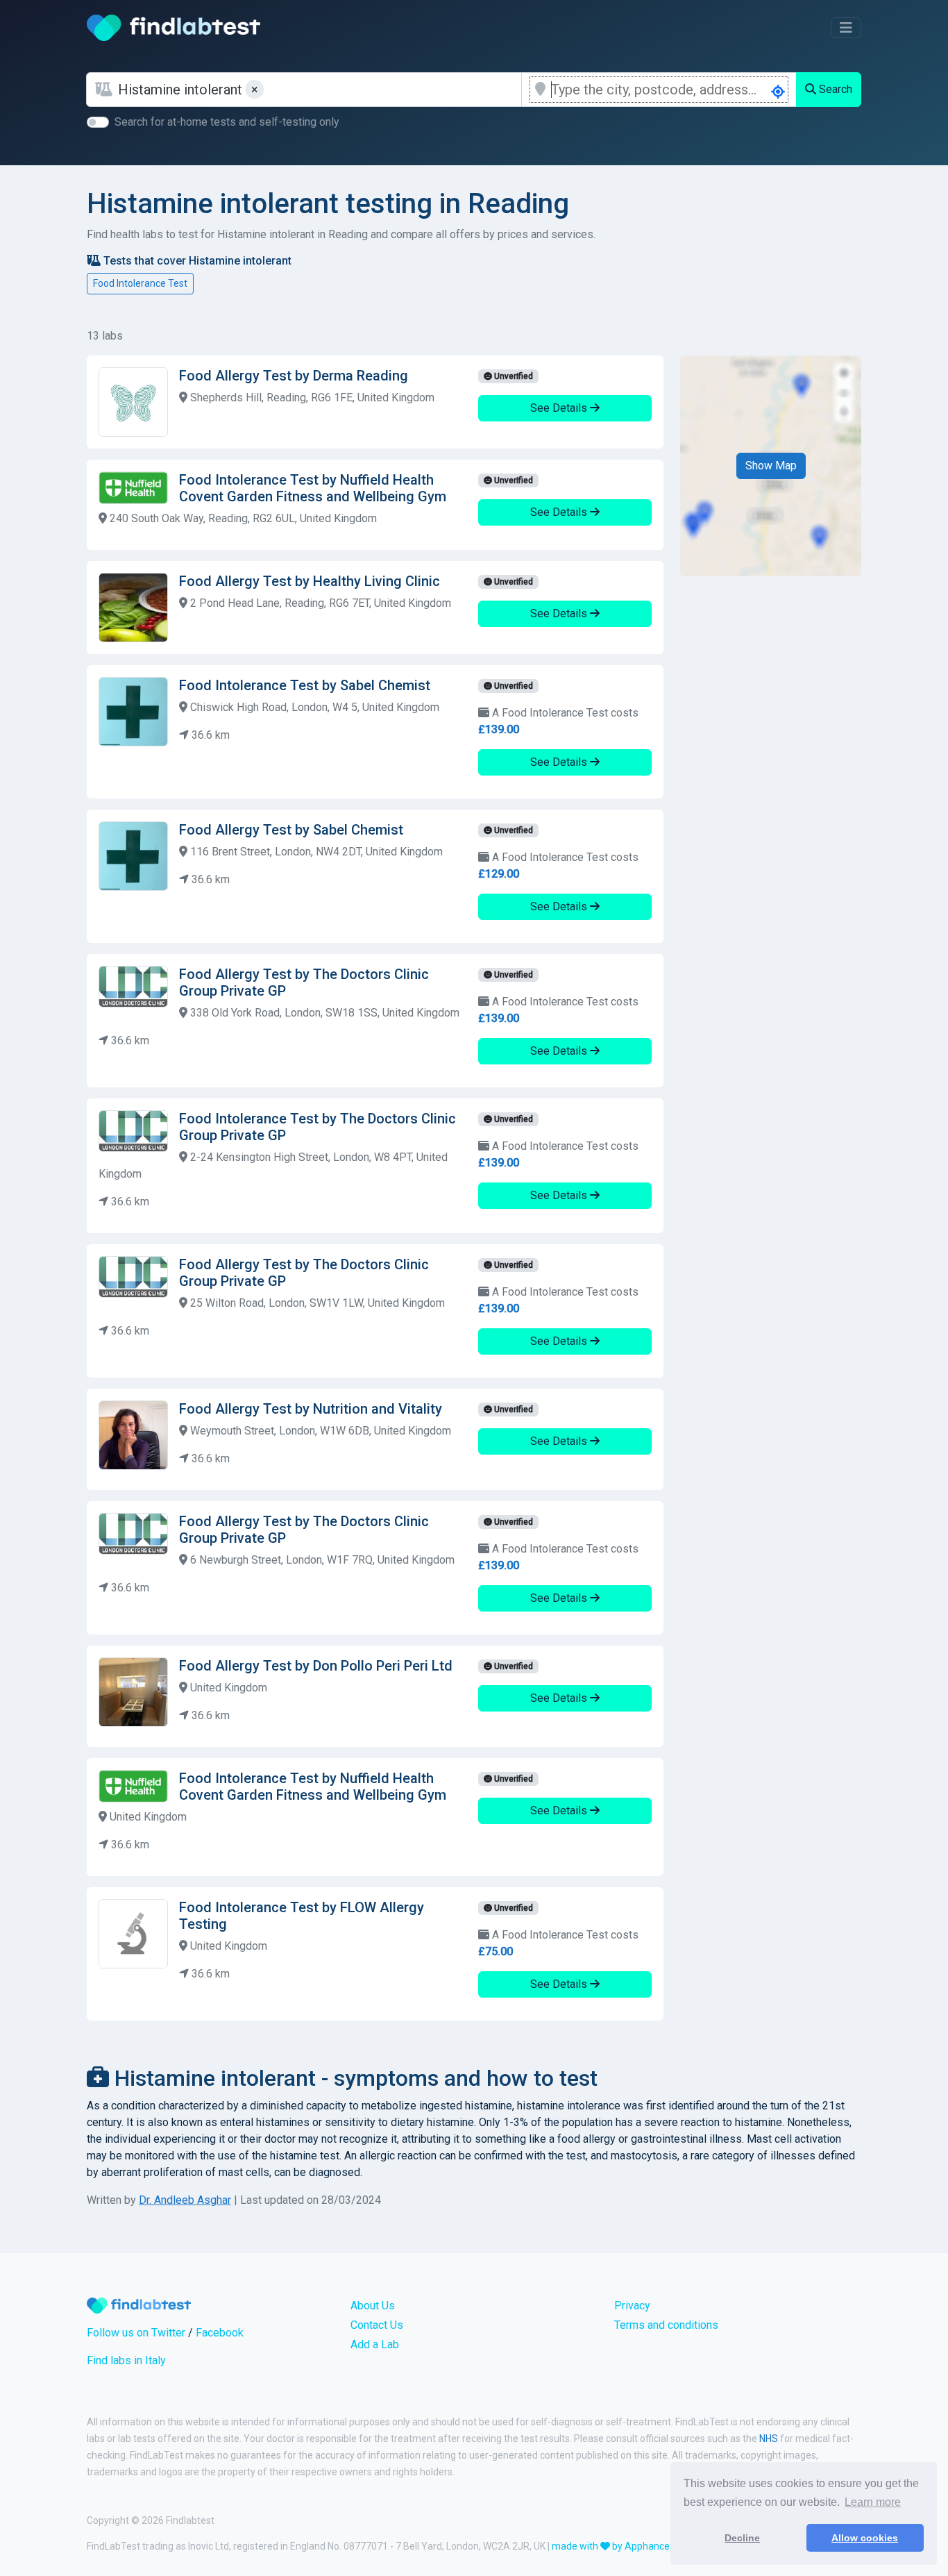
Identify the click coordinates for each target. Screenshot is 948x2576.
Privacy (632, 2306)
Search (834, 89)
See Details (560, 408)
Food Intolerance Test (140, 283)
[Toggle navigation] (846, 28)
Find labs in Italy (126, 2360)
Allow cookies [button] (865, 2538)
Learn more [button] (873, 2502)
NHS (769, 2439)
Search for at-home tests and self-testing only (227, 122)
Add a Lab (375, 2344)
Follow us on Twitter (136, 2333)
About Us (373, 2306)
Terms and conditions (666, 2325)
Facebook (220, 2333)
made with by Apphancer (612, 2546)
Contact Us (377, 2325)
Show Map (771, 466)
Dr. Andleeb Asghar (185, 2200)
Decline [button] (742, 2538)
